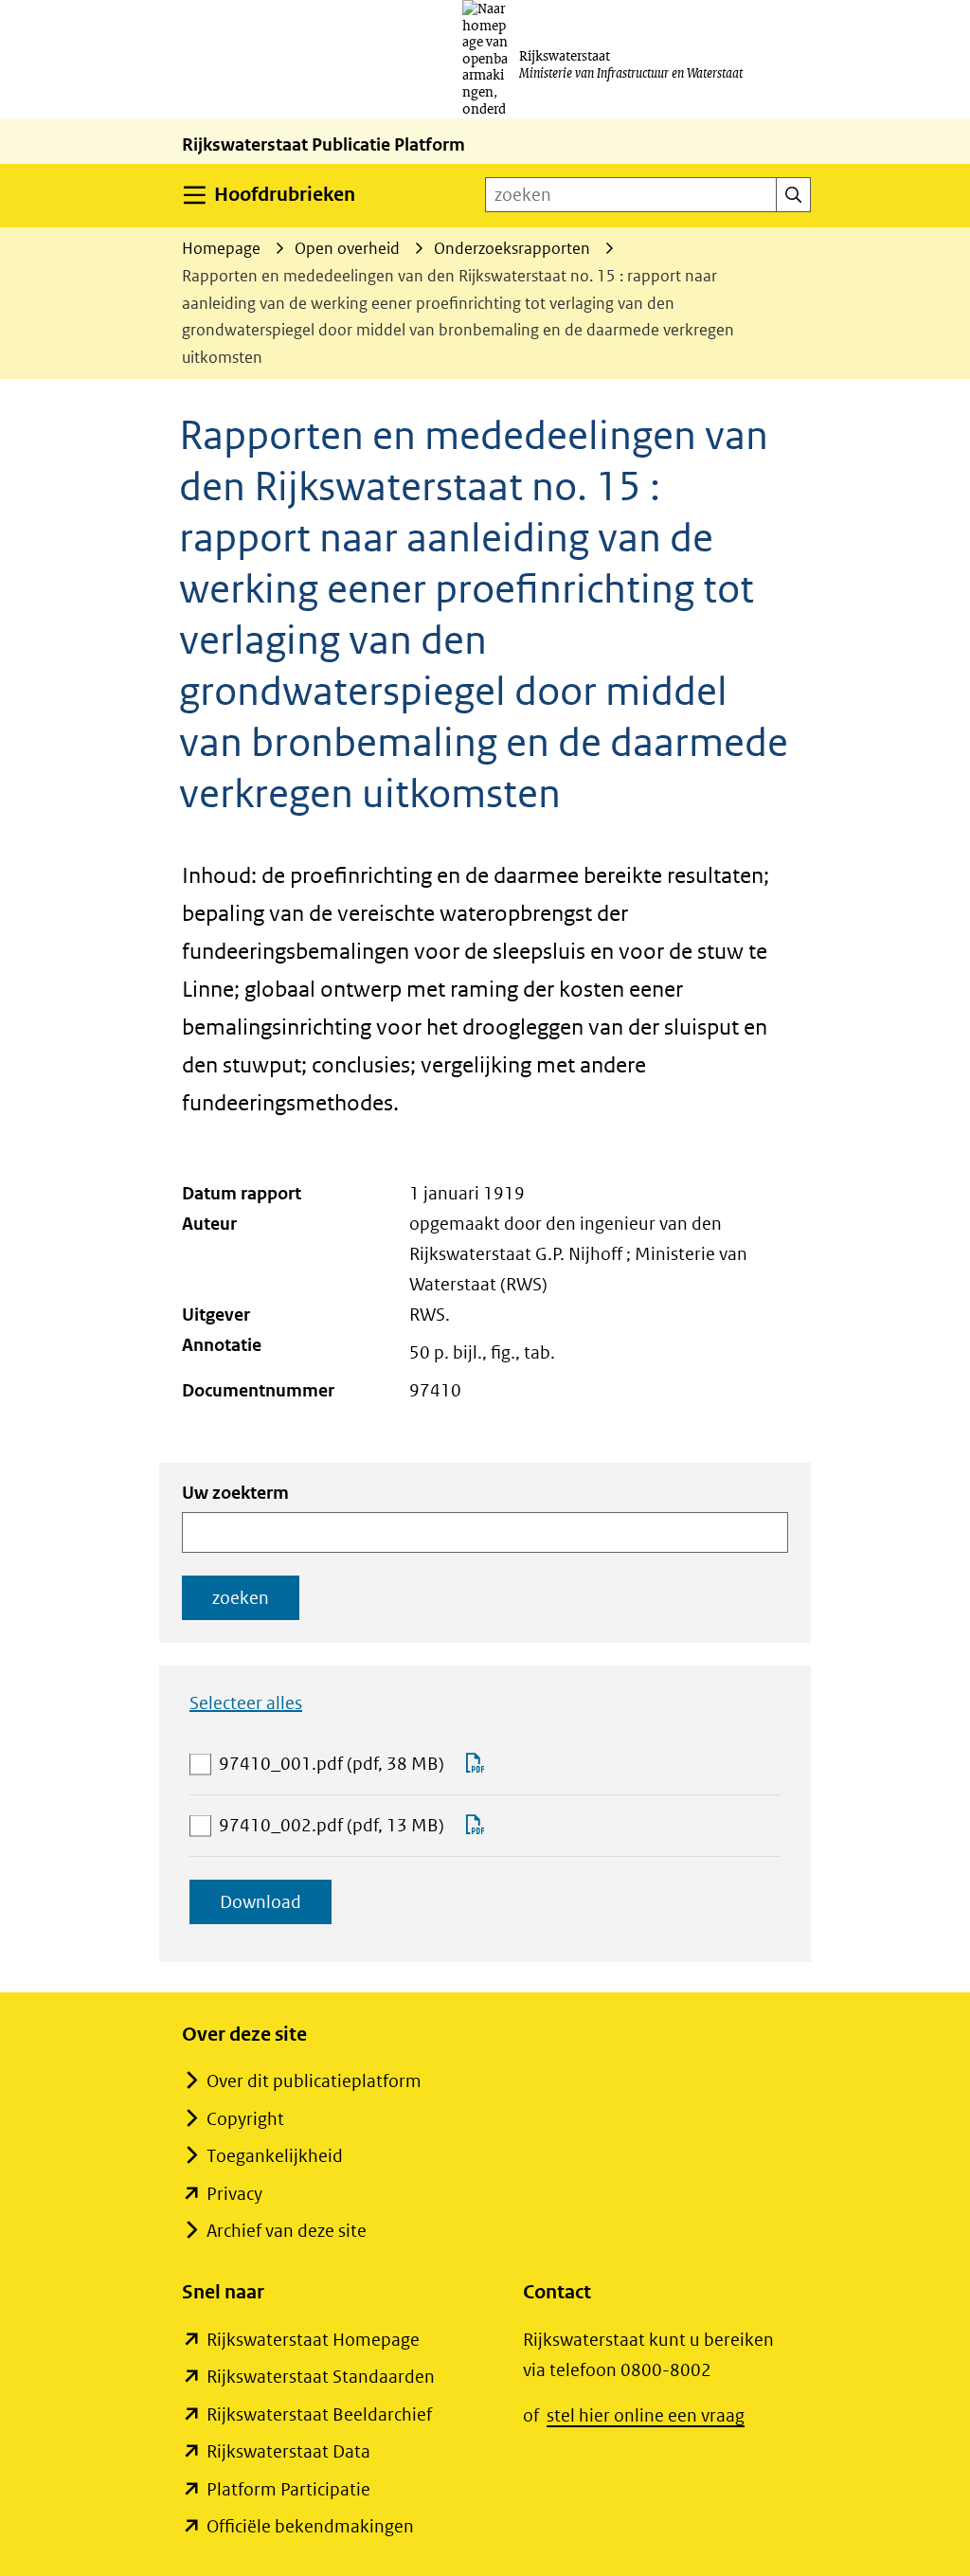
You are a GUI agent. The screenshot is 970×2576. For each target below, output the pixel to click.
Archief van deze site (287, 2231)
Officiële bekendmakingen (310, 2526)
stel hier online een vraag (646, 2415)
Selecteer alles (246, 1703)
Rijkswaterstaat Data (288, 2451)
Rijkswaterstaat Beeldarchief (319, 2414)
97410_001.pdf (332, 1765)
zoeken (241, 1598)
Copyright (245, 2119)
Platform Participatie (288, 2489)
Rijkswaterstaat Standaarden (321, 2377)
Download (276, 1907)
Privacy (234, 2194)
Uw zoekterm (235, 1493)
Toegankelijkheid (275, 2156)
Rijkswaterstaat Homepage (313, 2340)
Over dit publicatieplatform (314, 2081)
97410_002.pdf (332, 1827)
